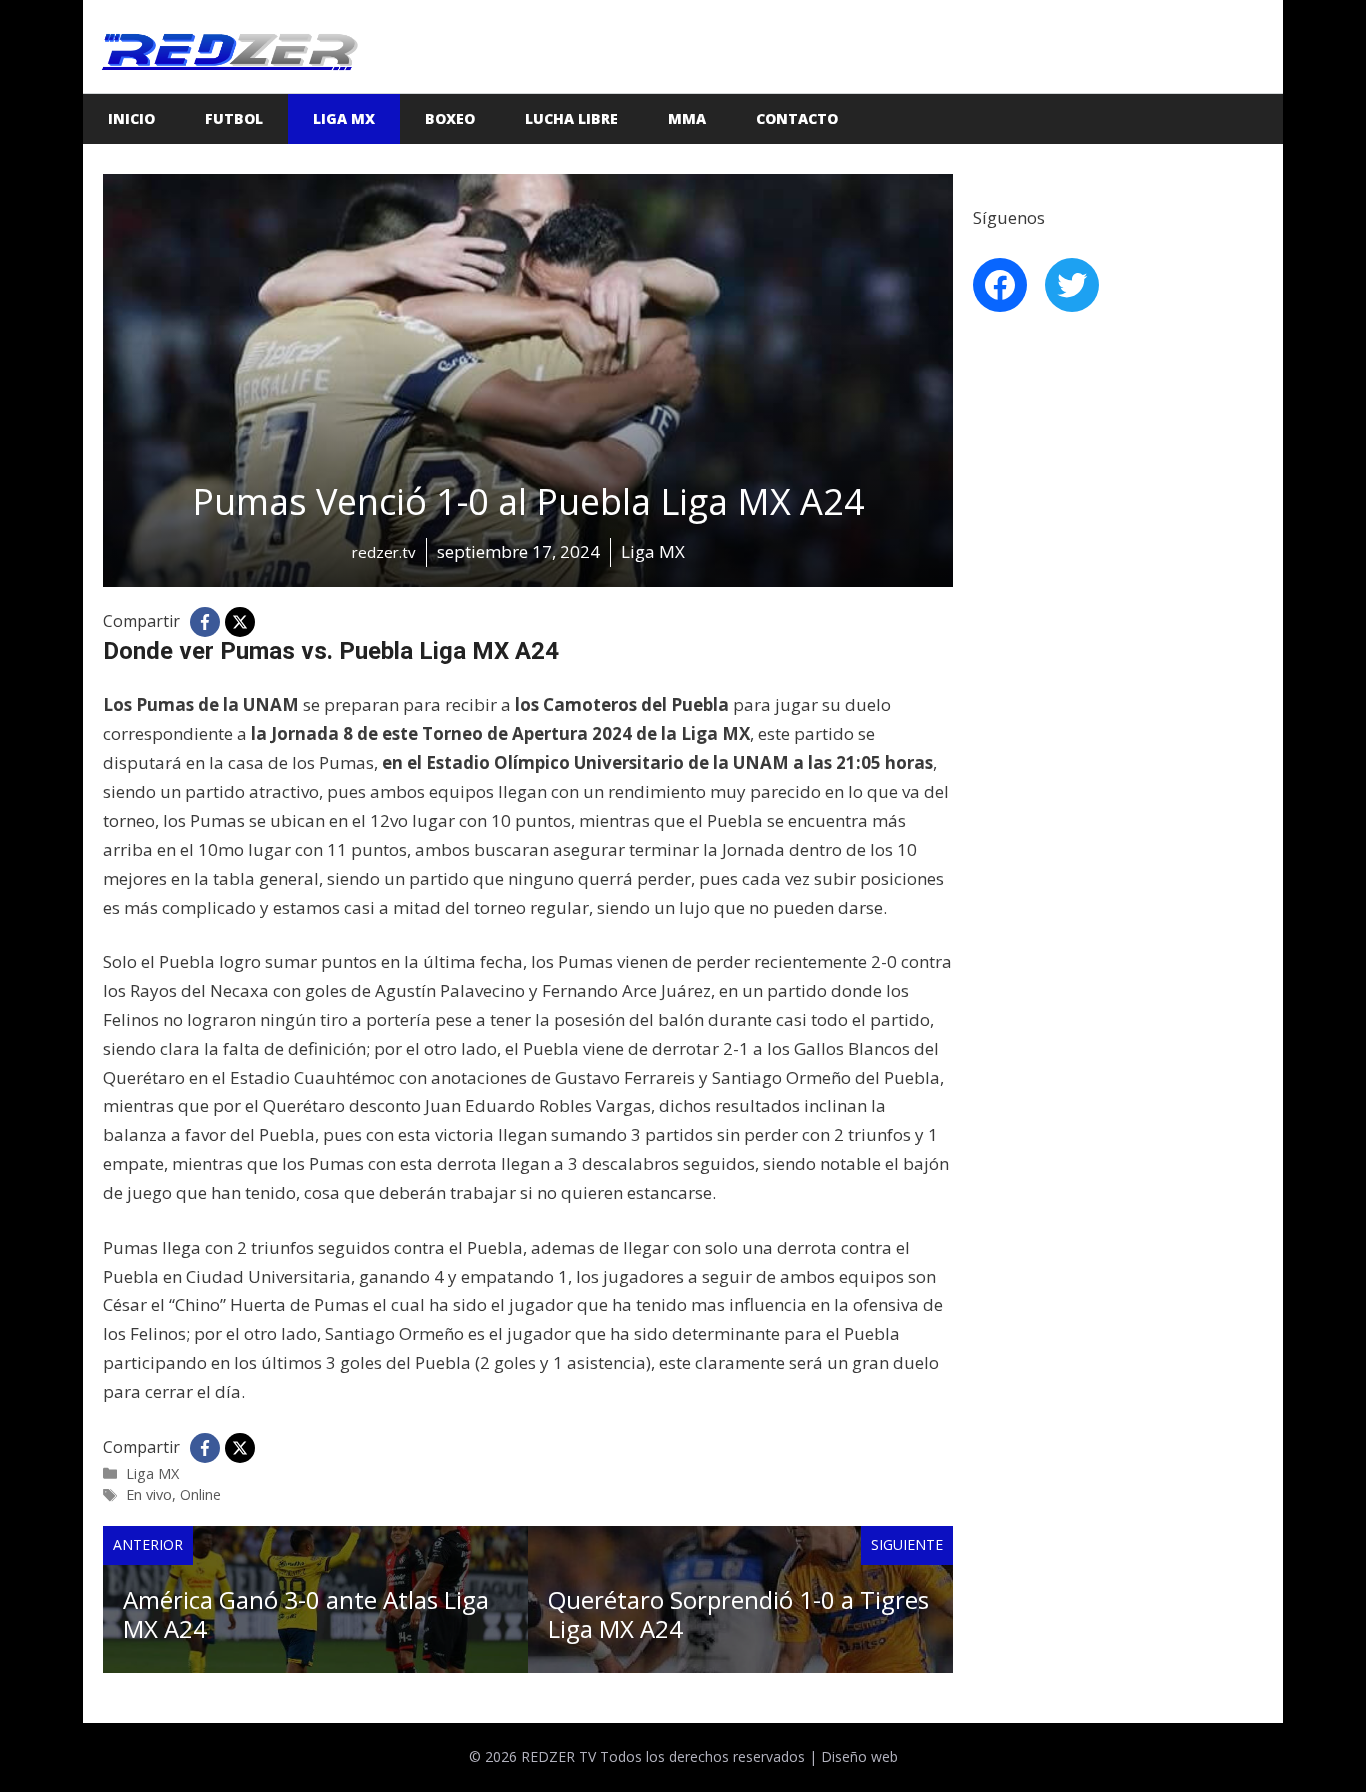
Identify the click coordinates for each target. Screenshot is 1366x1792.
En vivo (149, 1494)
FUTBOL (234, 118)
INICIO (131, 118)
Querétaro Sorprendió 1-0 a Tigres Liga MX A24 (738, 1614)
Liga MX (344, 118)
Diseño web (859, 1756)
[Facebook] (205, 622)
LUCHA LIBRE (571, 118)
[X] (240, 622)
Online (200, 1494)
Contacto (797, 118)
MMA (687, 118)
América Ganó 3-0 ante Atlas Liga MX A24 (306, 1614)
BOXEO (450, 118)
